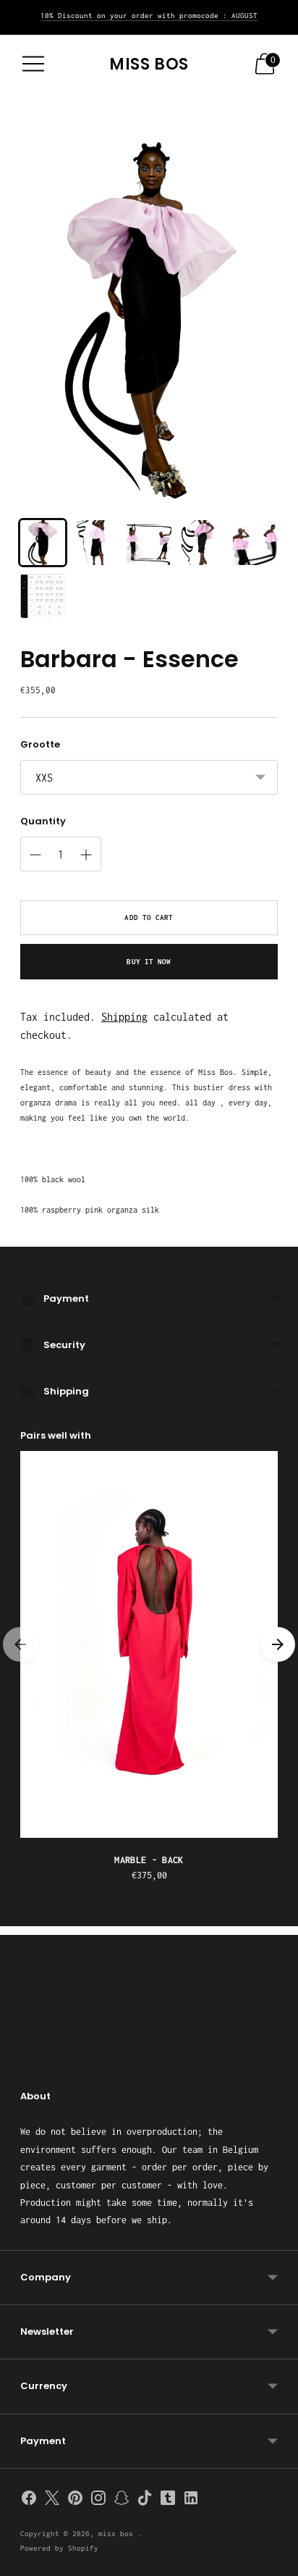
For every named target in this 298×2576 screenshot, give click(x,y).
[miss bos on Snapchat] (122, 2501)
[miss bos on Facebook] (29, 2501)
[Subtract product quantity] (35, 855)
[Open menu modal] (33, 64)
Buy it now (149, 962)
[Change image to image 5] (255, 543)
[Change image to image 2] (96, 543)
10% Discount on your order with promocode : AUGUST (149, 16)
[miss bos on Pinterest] (75, 2501)
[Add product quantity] (86, 855)
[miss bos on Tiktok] (145, 2501)
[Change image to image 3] (149, 543)
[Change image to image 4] (203, 543)
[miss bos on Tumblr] (168, 2501)
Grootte (40, 745)
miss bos (118, 2534)
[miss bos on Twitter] (52, 2501)
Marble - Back (149, 1860)
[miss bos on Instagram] (98, 2501)
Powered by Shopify (59, 2548)
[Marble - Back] (149, 1644)
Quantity (43, 821)
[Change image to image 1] (43, 543)
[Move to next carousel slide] (278, 1644)
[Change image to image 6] (43, 596)
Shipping (124, 1017)
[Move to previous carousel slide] (20, 1644)
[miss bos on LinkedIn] (191, 2501)
